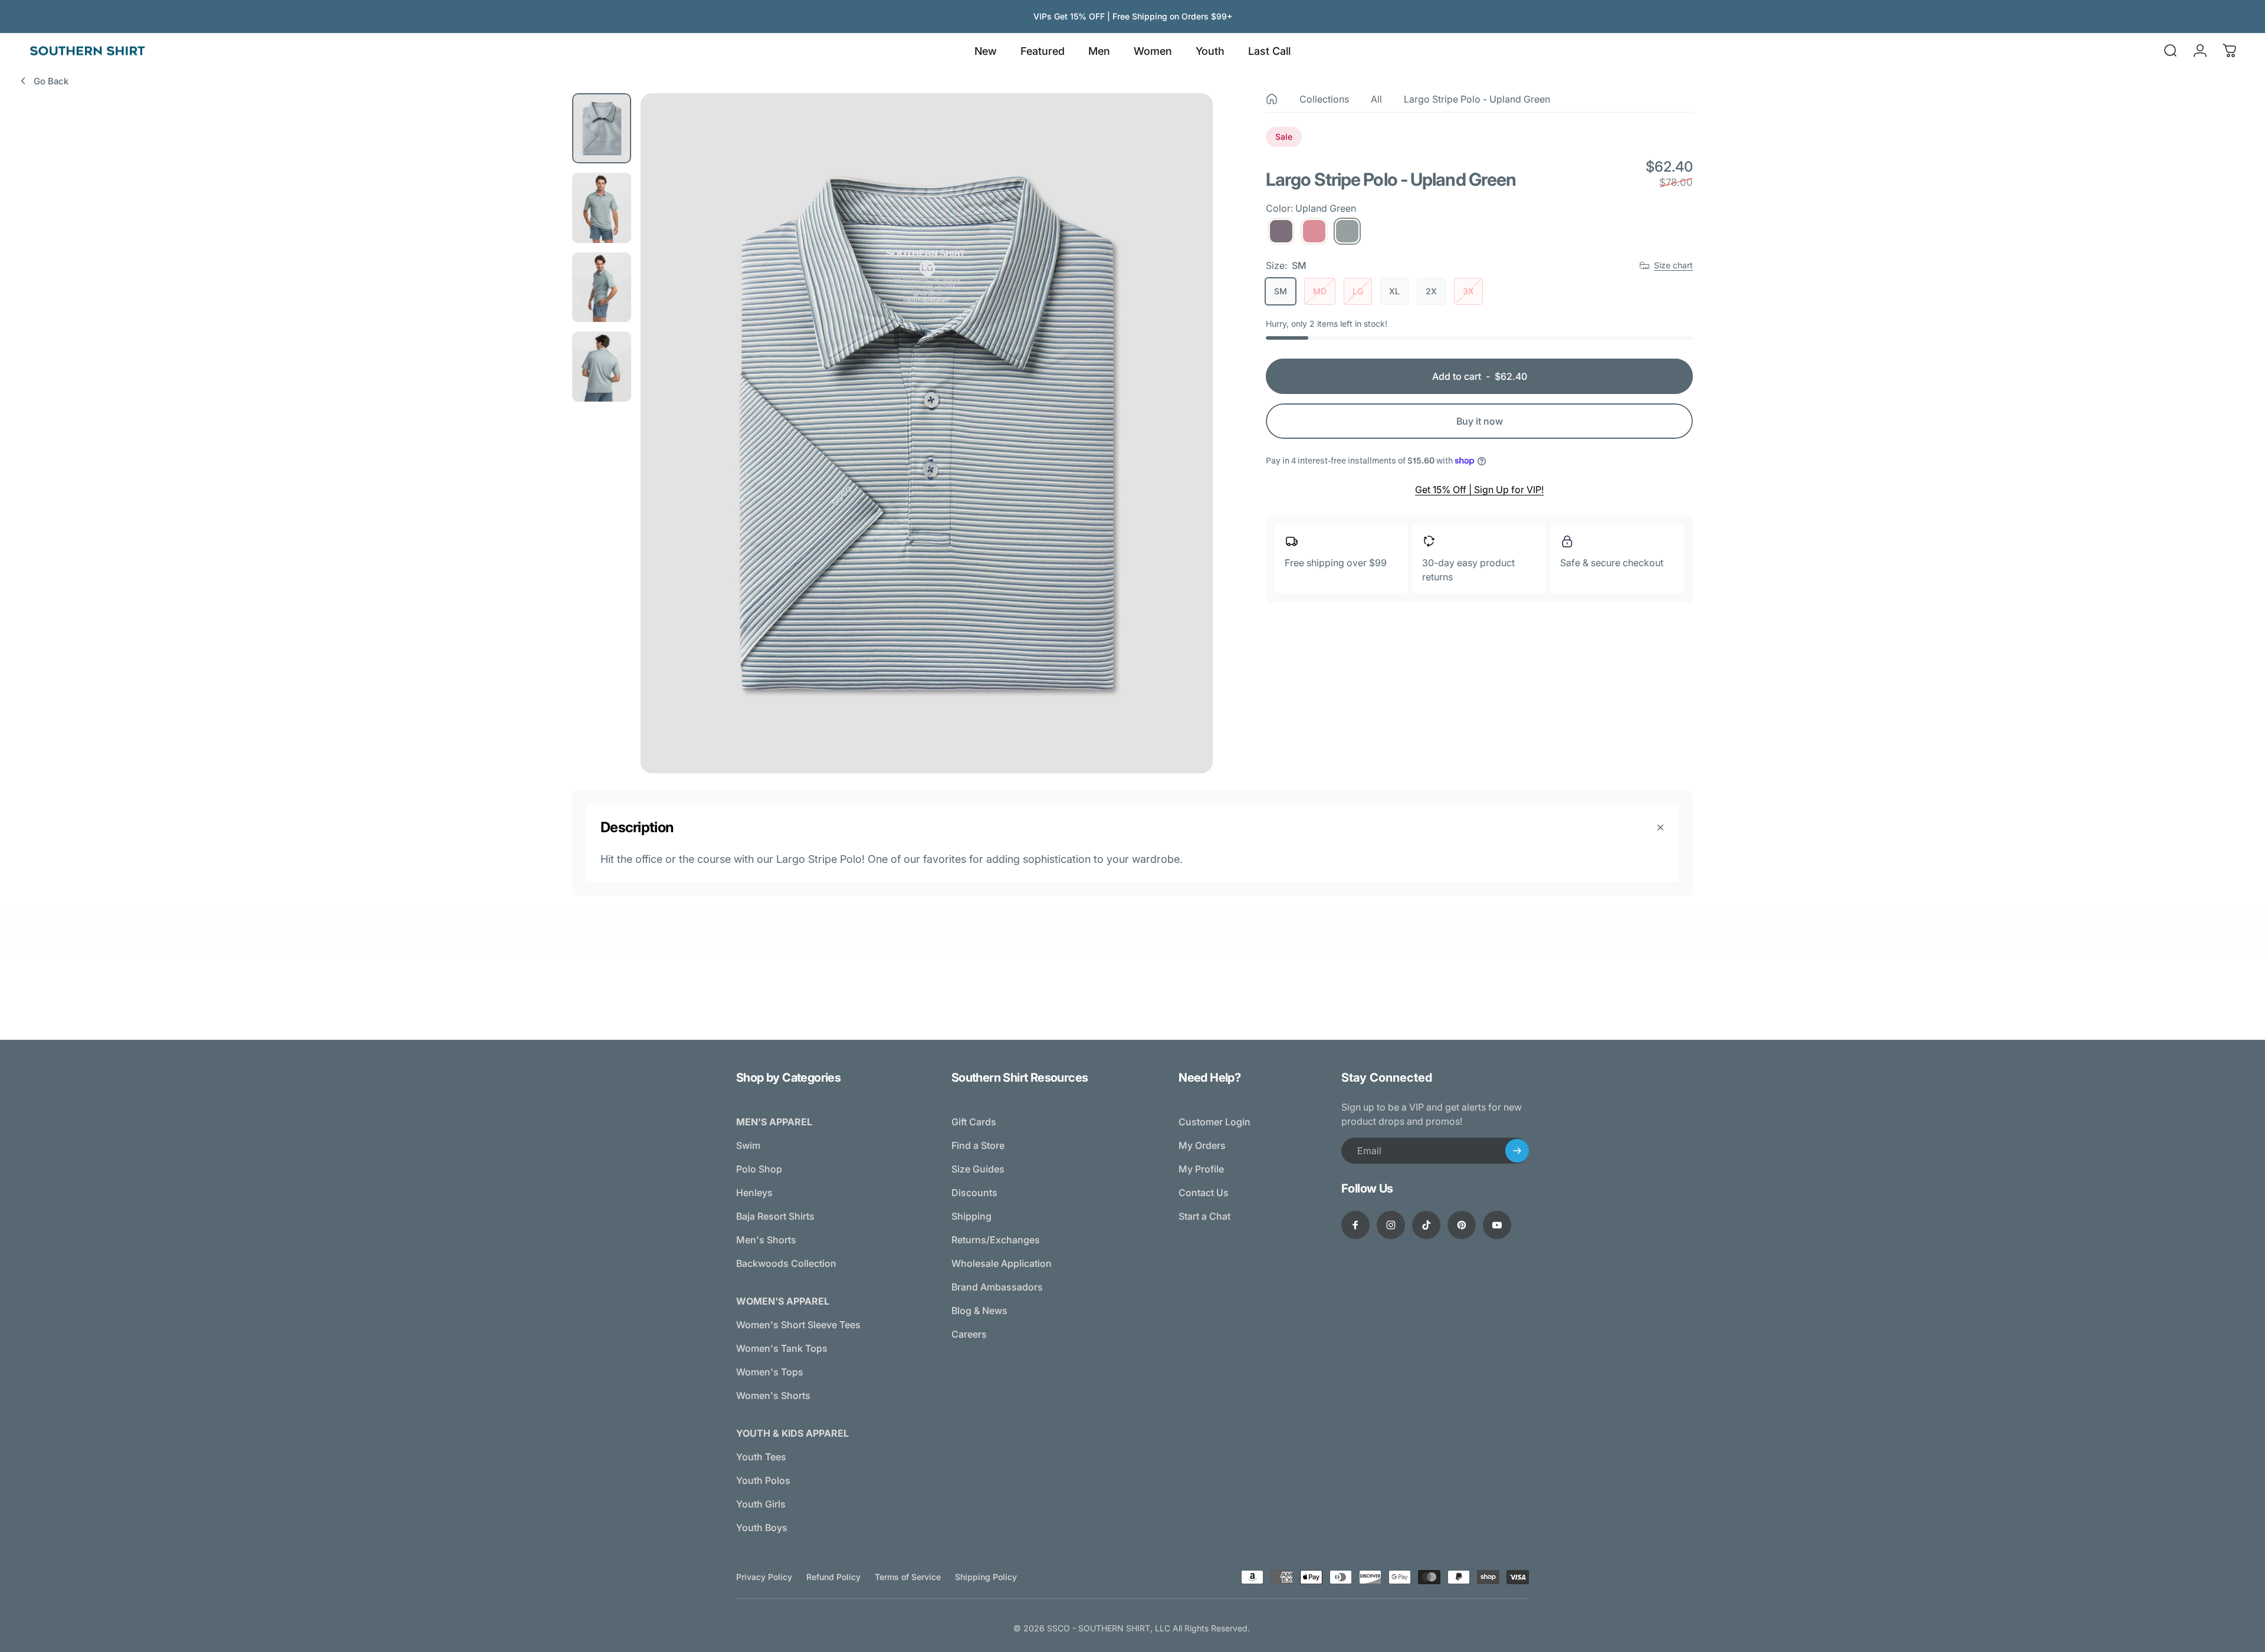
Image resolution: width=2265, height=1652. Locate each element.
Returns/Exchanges (996, 1240)
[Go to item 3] (602, 288)
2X (1431, 291)
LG (1358, 291)
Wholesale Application (1002, 1263)
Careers (969, 1334)
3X (1468, 291)
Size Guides (978, 1169)
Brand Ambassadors (997, 1287)
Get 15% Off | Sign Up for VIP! (1479, 490)
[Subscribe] (1517, 1151)
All (1376, 99)
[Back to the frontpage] (1272, 99)
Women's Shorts (773, 1395)
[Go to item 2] (602, 208)
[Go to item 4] (602, 367)
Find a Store (978, 1145)
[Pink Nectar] (1314, 231)
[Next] (1182, 461)
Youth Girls (761, 1504)
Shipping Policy (986, 1577)
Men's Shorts (766, 1240)
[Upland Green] (1347, 231)
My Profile (1201, 1169)
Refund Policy (833, 1577)
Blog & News (979, 1311)
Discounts (974, 1193)
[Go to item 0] (602, 128)
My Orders (1202, 1145)
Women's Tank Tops (782, 1348)
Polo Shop (759, 1169)
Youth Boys (762, 1528)
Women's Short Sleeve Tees (798, 1325)
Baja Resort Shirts (775, 1216)
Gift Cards (974, 1122)
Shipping (971, 1216)
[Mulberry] (1281, 231)
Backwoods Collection (786, 1263)
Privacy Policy (764, 1577)
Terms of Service (908, 1577)
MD (1320, 291)
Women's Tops (770, 1372)
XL (1394, 291)
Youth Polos (763, 1480)
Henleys (754, 1193)
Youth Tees (761, 1457)
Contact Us (1204, 1193)
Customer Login (1214, 1122)
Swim (748, 1145)
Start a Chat (1204, 1216)
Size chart (1673, 265)
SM (1281, 291)
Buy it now (1480, 421)
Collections (1324, 99)
